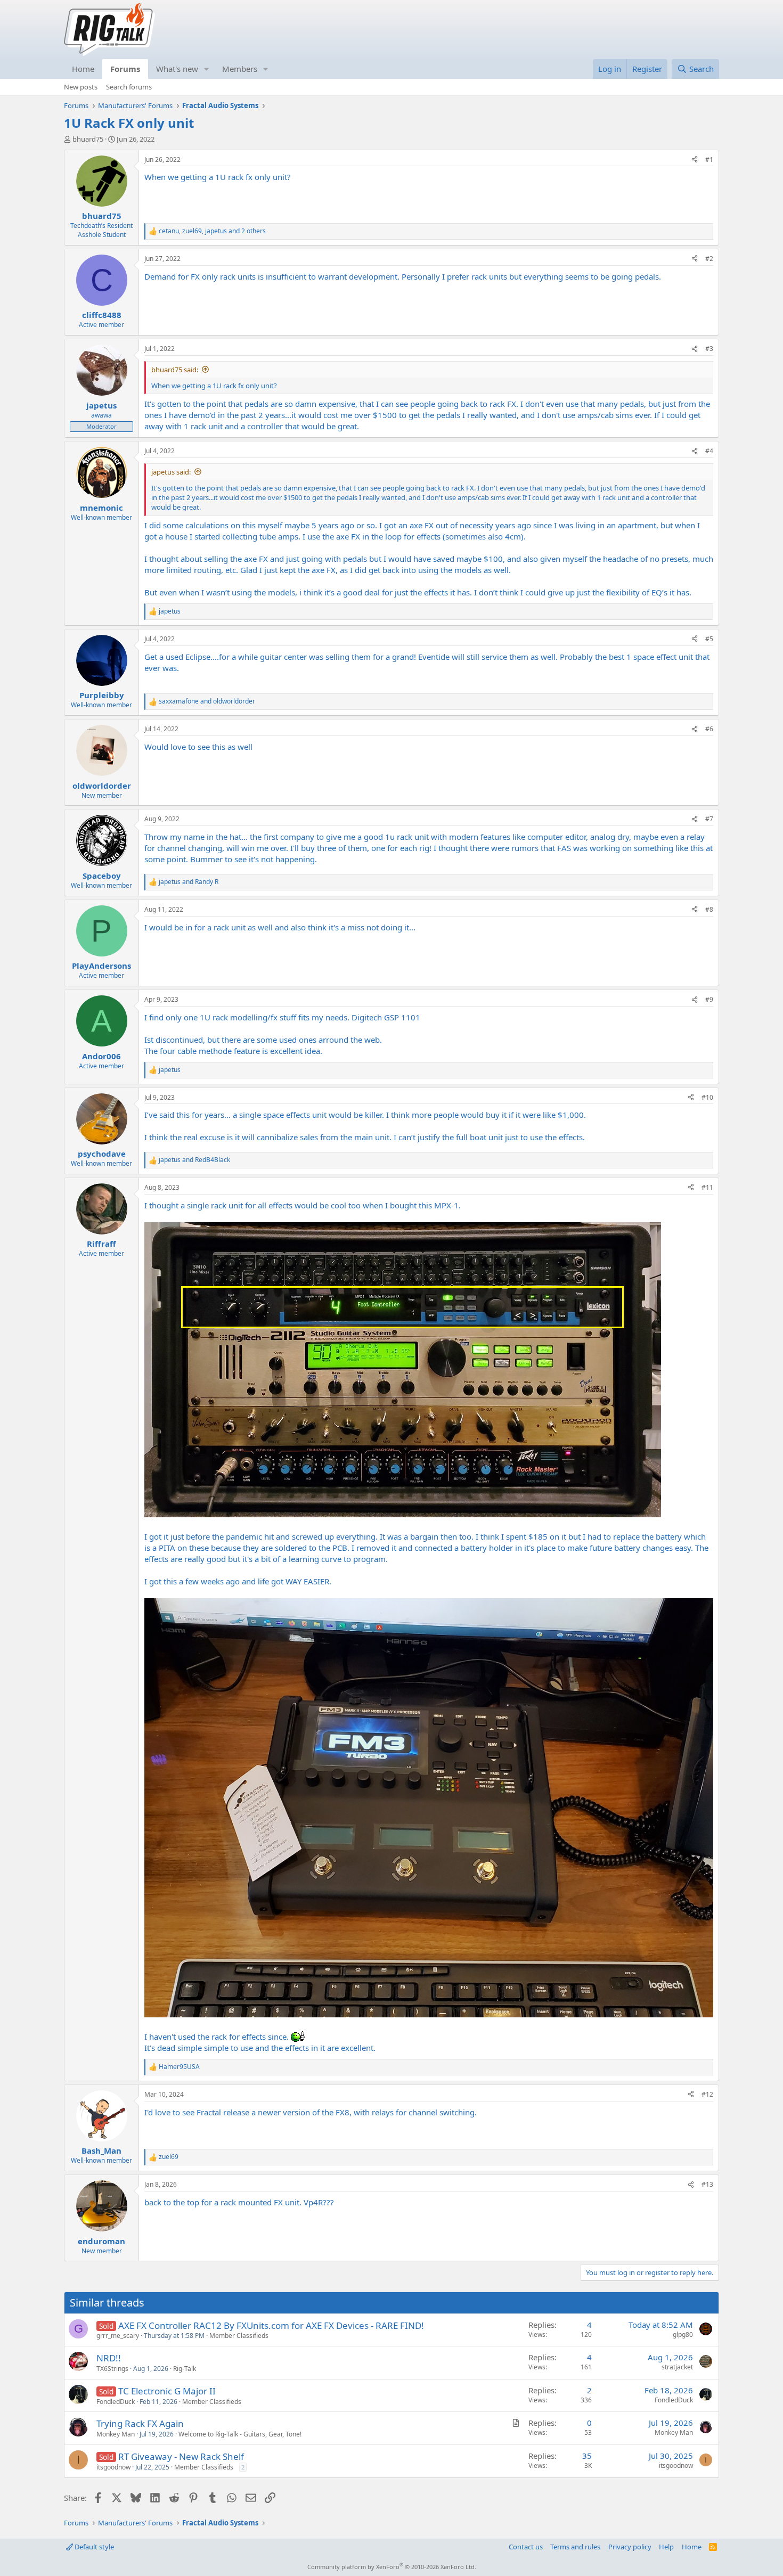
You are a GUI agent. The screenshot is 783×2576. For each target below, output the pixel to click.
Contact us (526, 2547)
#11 (707, 1187)
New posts (81, 87)
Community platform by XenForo (392, 2567)
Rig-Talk (185, 2369)
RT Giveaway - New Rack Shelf (181, 2456)
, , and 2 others (212, 231)
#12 (707, 2094)
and (207, 701)
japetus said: (171, 472)
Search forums (129, 87)
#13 (707, 2184)
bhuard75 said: (175, 370)
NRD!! (109, 2358)
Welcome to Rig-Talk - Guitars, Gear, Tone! (240, 2434)
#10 (707, 1097)
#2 (709, 259)
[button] (207, 69)
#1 (709, 160)
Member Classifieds (239, 2336)
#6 (709, 729)
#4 (709, 451)
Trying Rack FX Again (140, 2423)
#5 (709, 639)
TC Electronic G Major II (167, 2391)
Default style (93, 2547)
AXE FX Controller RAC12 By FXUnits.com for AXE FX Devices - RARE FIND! (271, 2325)
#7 (709, 819)
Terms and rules (575, 2547)
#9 (709, 999)
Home (83, 69)
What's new (177, 69)
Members (240, 69)
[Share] (695, 160)
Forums (125, 69)
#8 (709, 909)
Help (666, 2547)
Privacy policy (630, 2547)
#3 (709, 349)
